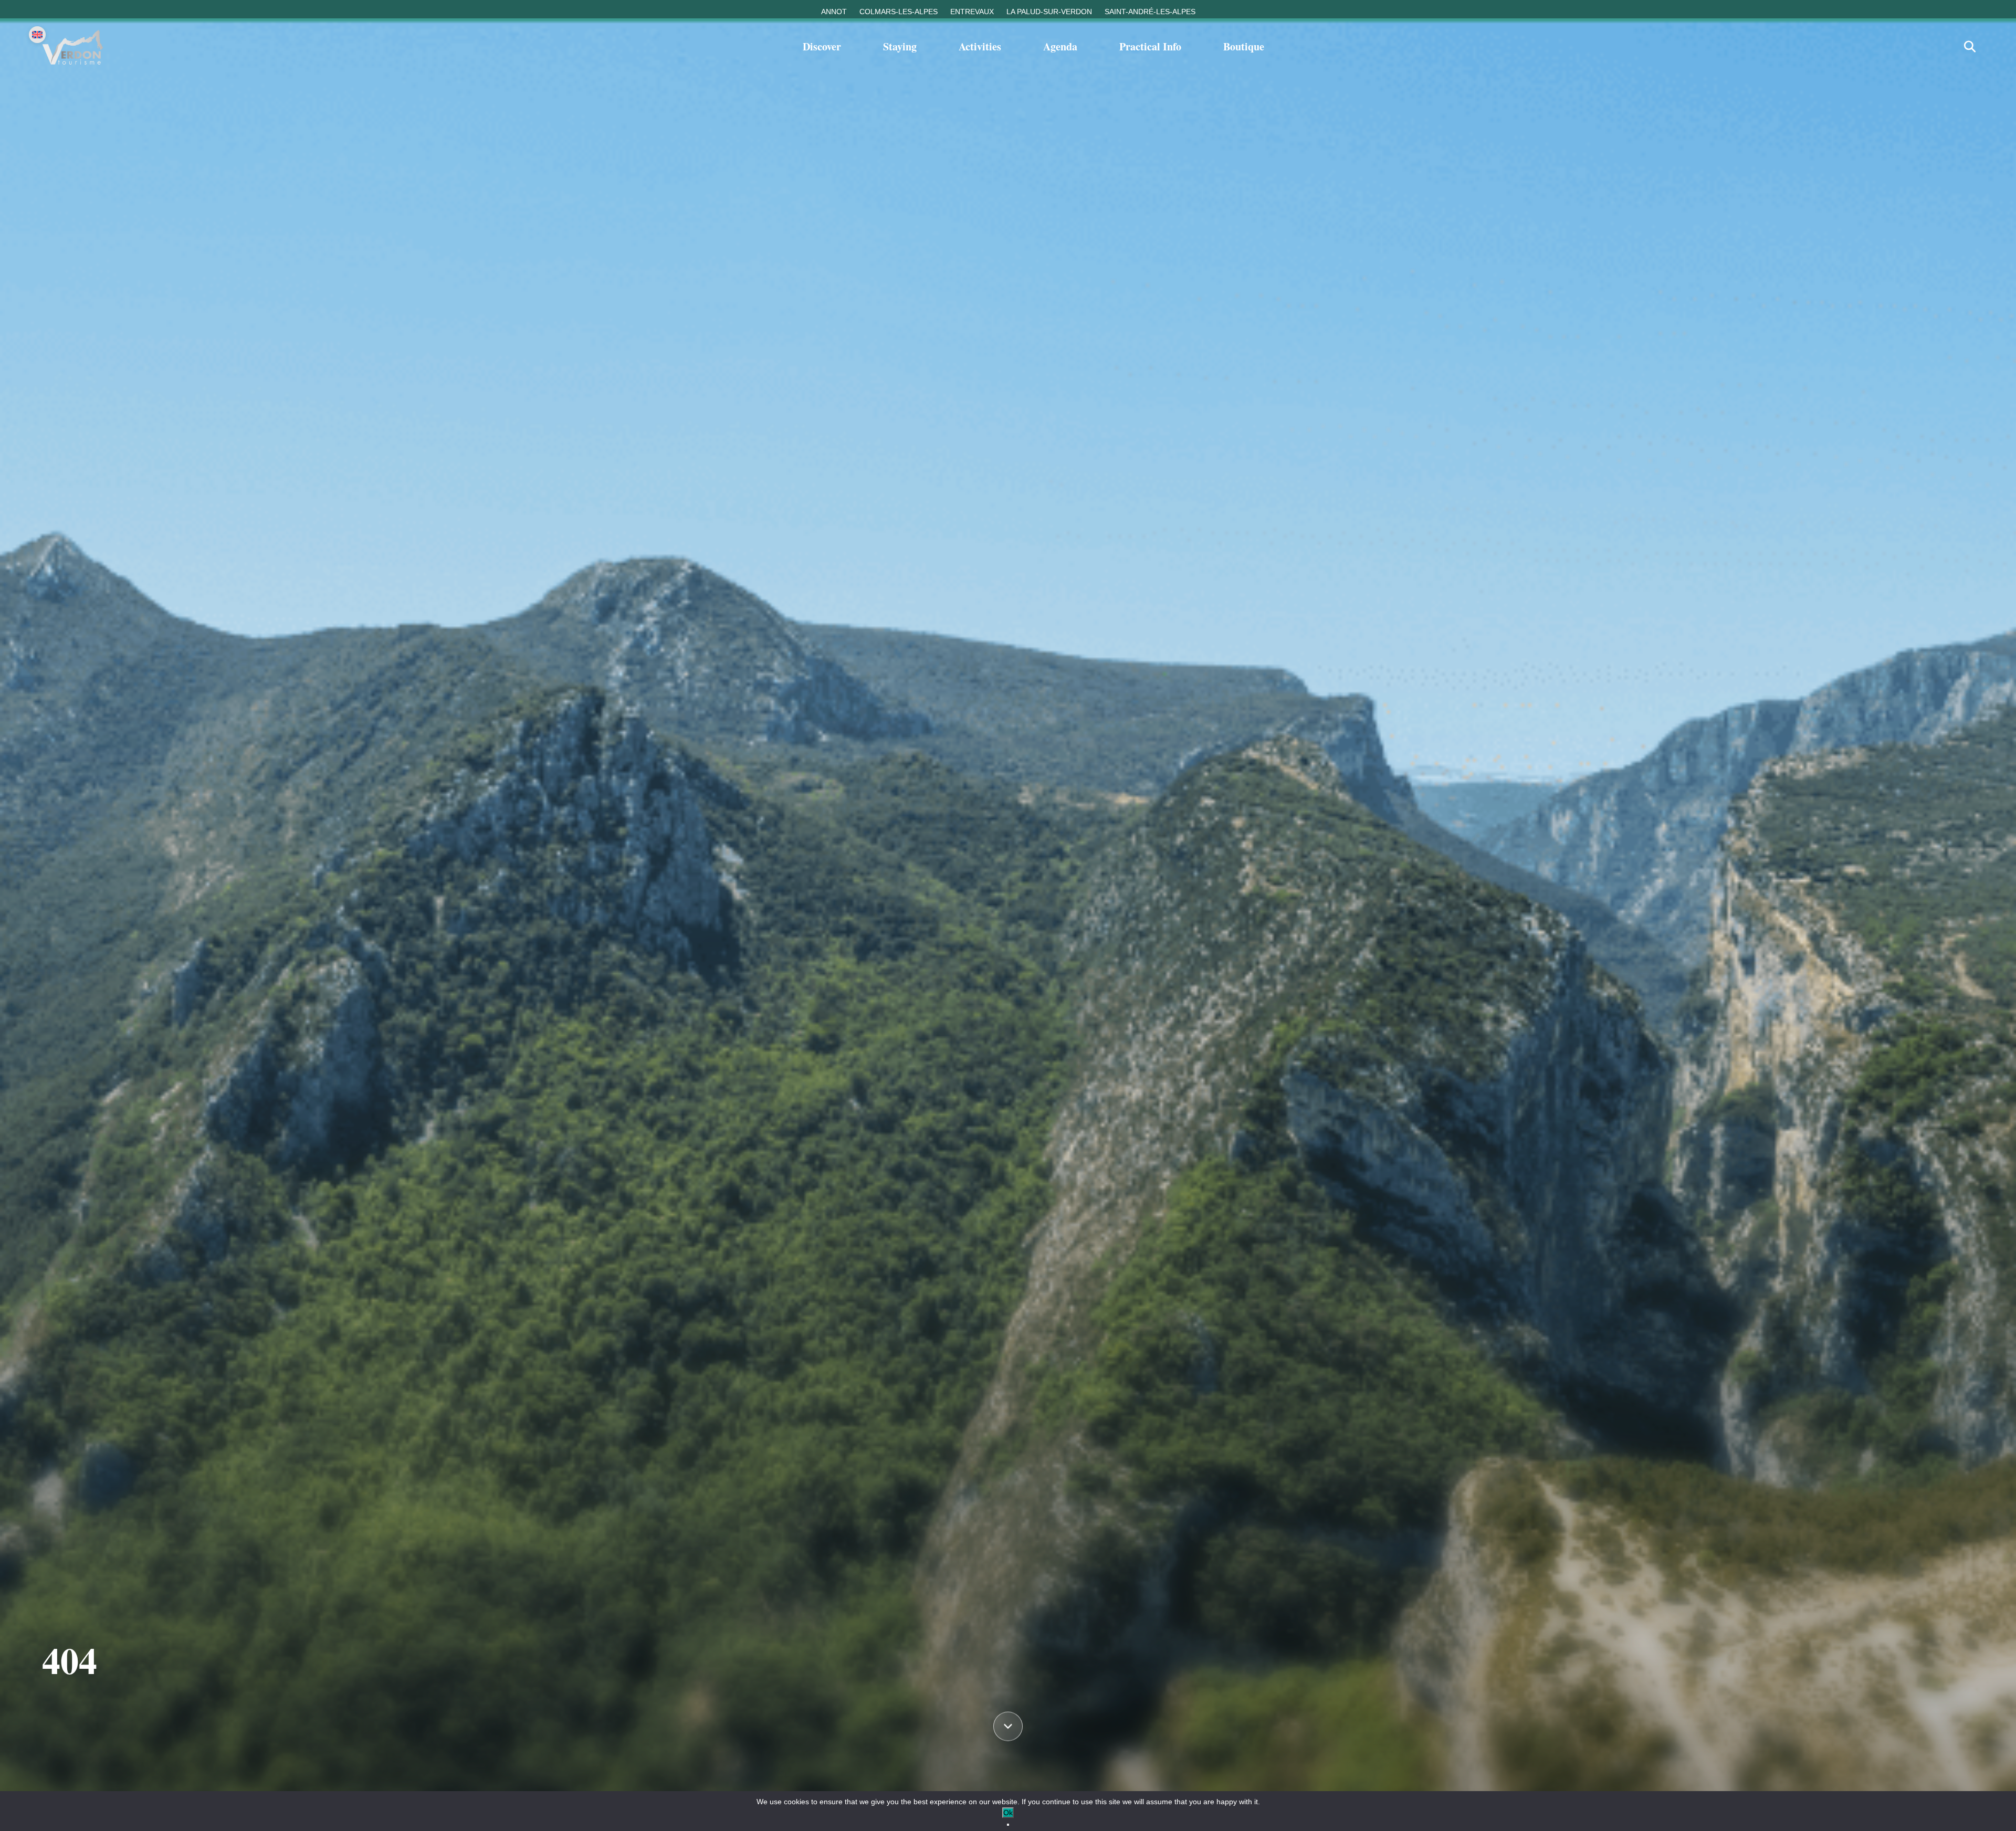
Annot (834, 12)
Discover (822, 46)
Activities (980, 46)
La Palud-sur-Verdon (1049, 12)
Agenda (1060, 46)
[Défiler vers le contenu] (1008, 1725)
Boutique (1244, 46)
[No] (1008, 1825)
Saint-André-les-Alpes (1150, 12)
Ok (1008, 1813)
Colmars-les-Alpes (899, 12)
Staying (900, 46)
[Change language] (37, 35)
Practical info (1150, 46)
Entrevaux (972, 12)
